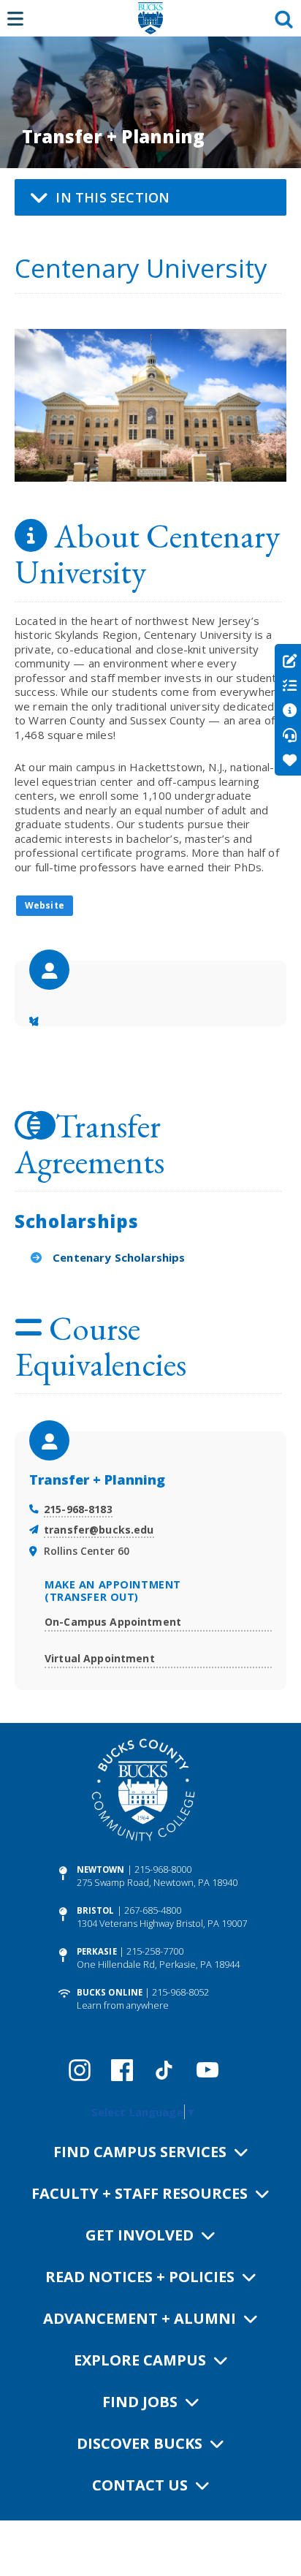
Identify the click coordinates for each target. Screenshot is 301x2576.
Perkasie (97, 1951)
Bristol (96, 1910)
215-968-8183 (78, 1509)
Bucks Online (110, 1992)
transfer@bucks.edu (99, 1530)
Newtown (101, 1870)
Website (45, 905)
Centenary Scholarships (119, 1257)
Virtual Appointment (100, 1658)
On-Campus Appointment (113, 1622)
